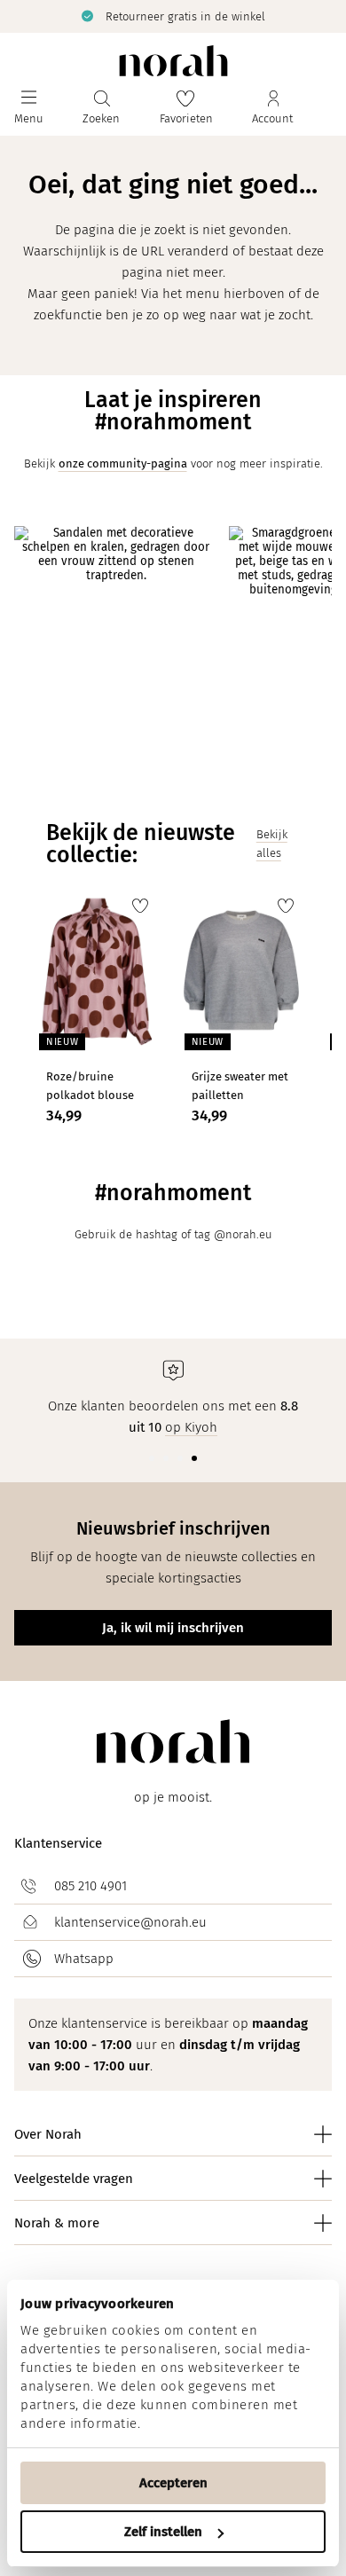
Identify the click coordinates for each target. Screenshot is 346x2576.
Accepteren (173, 2483)
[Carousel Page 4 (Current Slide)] (194, 1458)
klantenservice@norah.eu (130, 1922)
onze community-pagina (123, 463)
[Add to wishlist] (140, 906)
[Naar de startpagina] (173, 61)
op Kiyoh (191, 1427)
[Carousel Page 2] (166, 1458)
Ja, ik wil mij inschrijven (173, 1628)
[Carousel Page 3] (180, 1458)
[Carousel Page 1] (152, 1458)
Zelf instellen (163, 2532)
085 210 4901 (90, 1886)
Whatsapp (84, 1959)
